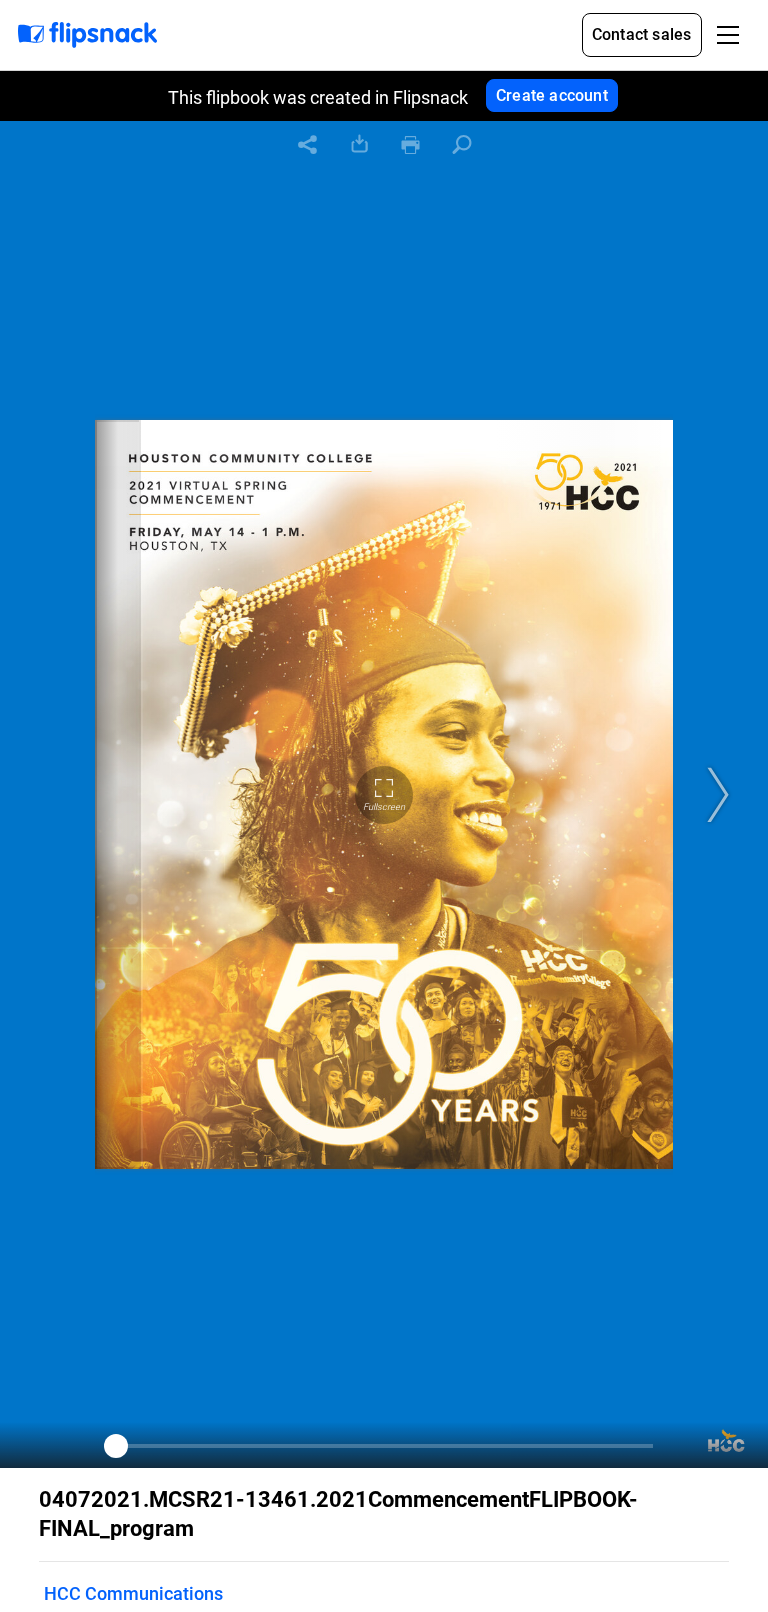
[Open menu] (728, 35)
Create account (552, 95)
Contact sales (642, 34)
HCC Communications (133, 1593)
